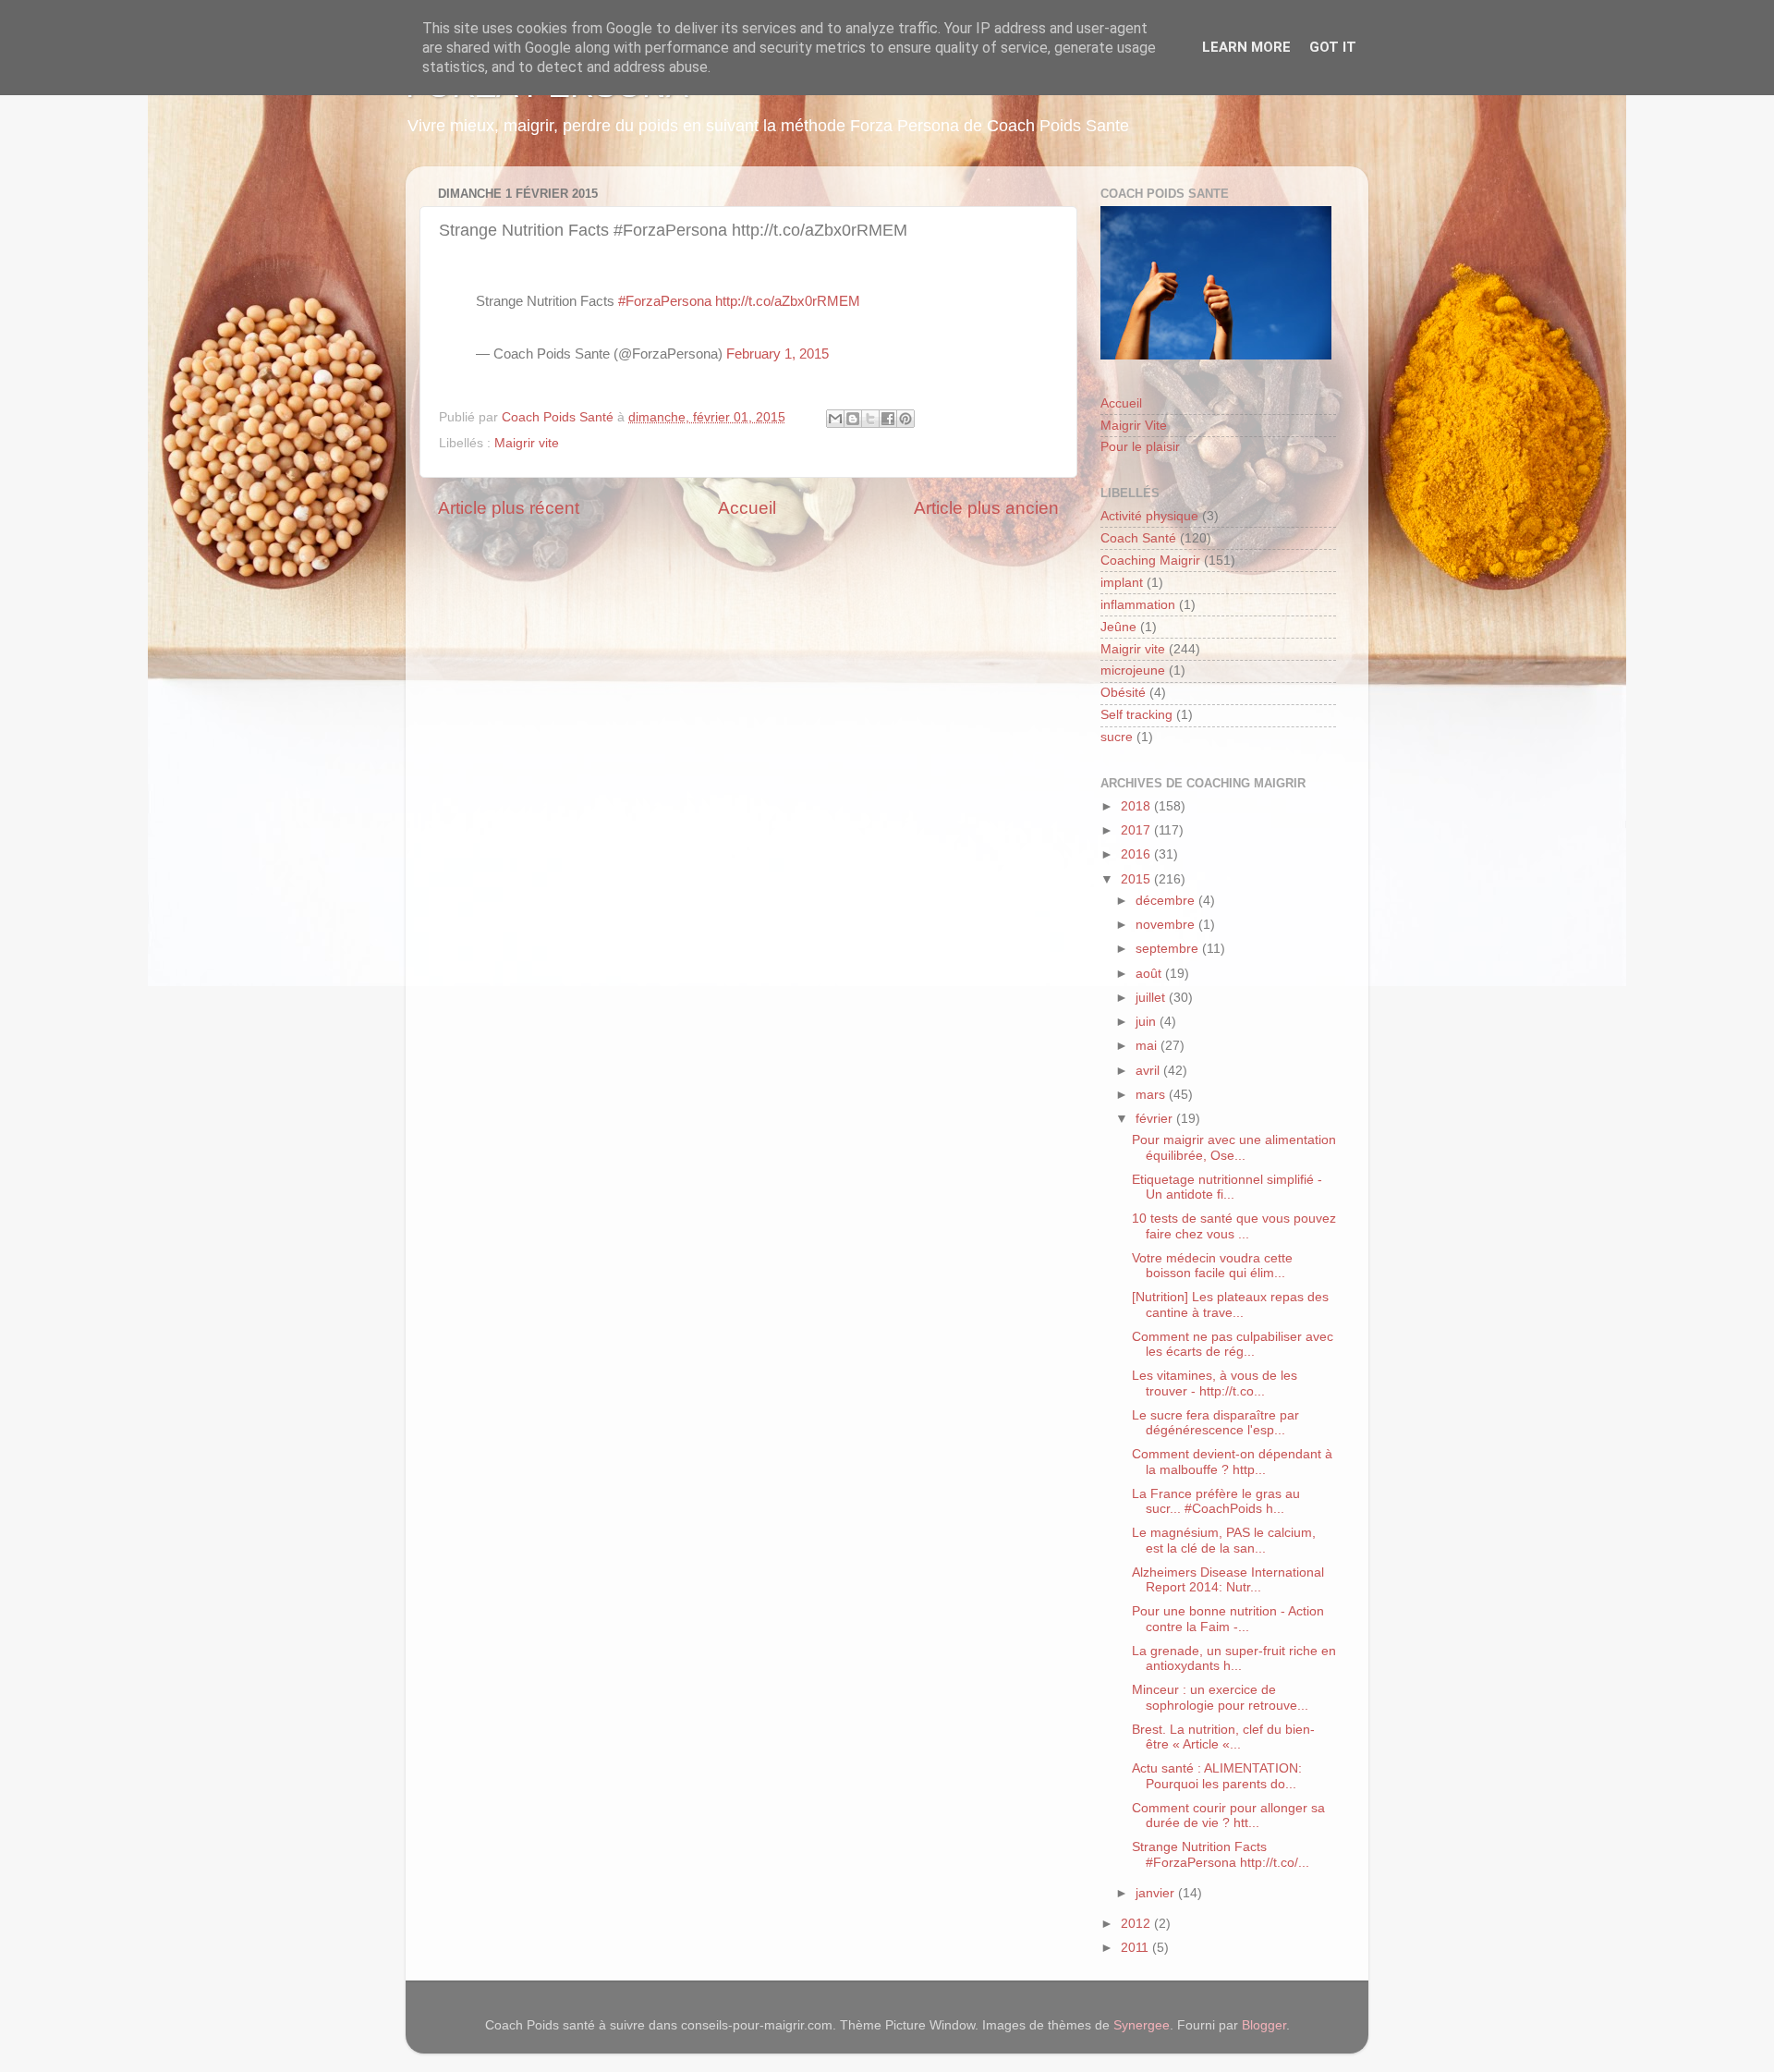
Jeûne (1118, 627)
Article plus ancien (986, 508)
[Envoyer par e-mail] (835, 419)
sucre (1117, 737)
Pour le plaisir (1140, 447)
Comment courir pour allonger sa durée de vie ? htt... (1228, 1816)
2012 (1137, 1924)
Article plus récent (509, 508)
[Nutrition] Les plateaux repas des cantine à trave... (1230, 1304)
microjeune (1133, 670)
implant (1122, 583)
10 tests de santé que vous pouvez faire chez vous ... (1234, 1226)
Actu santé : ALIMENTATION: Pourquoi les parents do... (1217, 1776)
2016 (1137, 854)
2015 (1137, 879)
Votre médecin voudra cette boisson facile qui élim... (1212, 1266)
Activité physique (1149, 516)
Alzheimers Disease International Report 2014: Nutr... (1228, 1580)
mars (1152, 1095)
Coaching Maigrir (1150, 561)
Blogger (1264, 2025)
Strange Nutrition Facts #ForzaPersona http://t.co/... (1221, 1854)
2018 (1137, 806)
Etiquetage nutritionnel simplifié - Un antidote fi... (1227, 1187)
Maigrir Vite (1134, 426)
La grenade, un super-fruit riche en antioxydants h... (1234, 1658)
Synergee (1142, 2025)
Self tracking (1136, 715)
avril (1149, 1071)
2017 (1137, 830)
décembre (1167, 901)
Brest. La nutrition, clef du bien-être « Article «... (1223, 1737)
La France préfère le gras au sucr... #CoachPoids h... (1216, 1501)
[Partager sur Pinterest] (905, 419)
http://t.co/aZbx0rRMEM (788, 301)
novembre (1167, 925)
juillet (1152, 998)
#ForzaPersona (665, 301)
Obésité (1123, 693)
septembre (1169, 949)
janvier (1157, 1893)
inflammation (1138, 605)
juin (1148, 1022)
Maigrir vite (527, 443)
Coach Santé (1138, 538)
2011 (1136, 1948)
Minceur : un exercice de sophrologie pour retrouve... (1220, 1697)
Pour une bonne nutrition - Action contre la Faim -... (1228, 1619)
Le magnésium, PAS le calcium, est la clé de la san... (1224, 1540)
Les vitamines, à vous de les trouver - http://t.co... (1215, 1383)
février (1156, 1119)
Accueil (747, 508)
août (1150, 974)
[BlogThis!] (853, 419)
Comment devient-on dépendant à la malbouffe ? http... (1232, 1462)
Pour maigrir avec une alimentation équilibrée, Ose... (1234, 1147)
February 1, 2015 (778, 354)
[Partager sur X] (870, 419)
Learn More (1246, 47)
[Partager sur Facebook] (888, 419)
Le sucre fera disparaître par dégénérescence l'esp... (1215, 1423)
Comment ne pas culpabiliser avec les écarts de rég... (1233, 1344)
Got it (1333, 47)
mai (1148, 1046)
